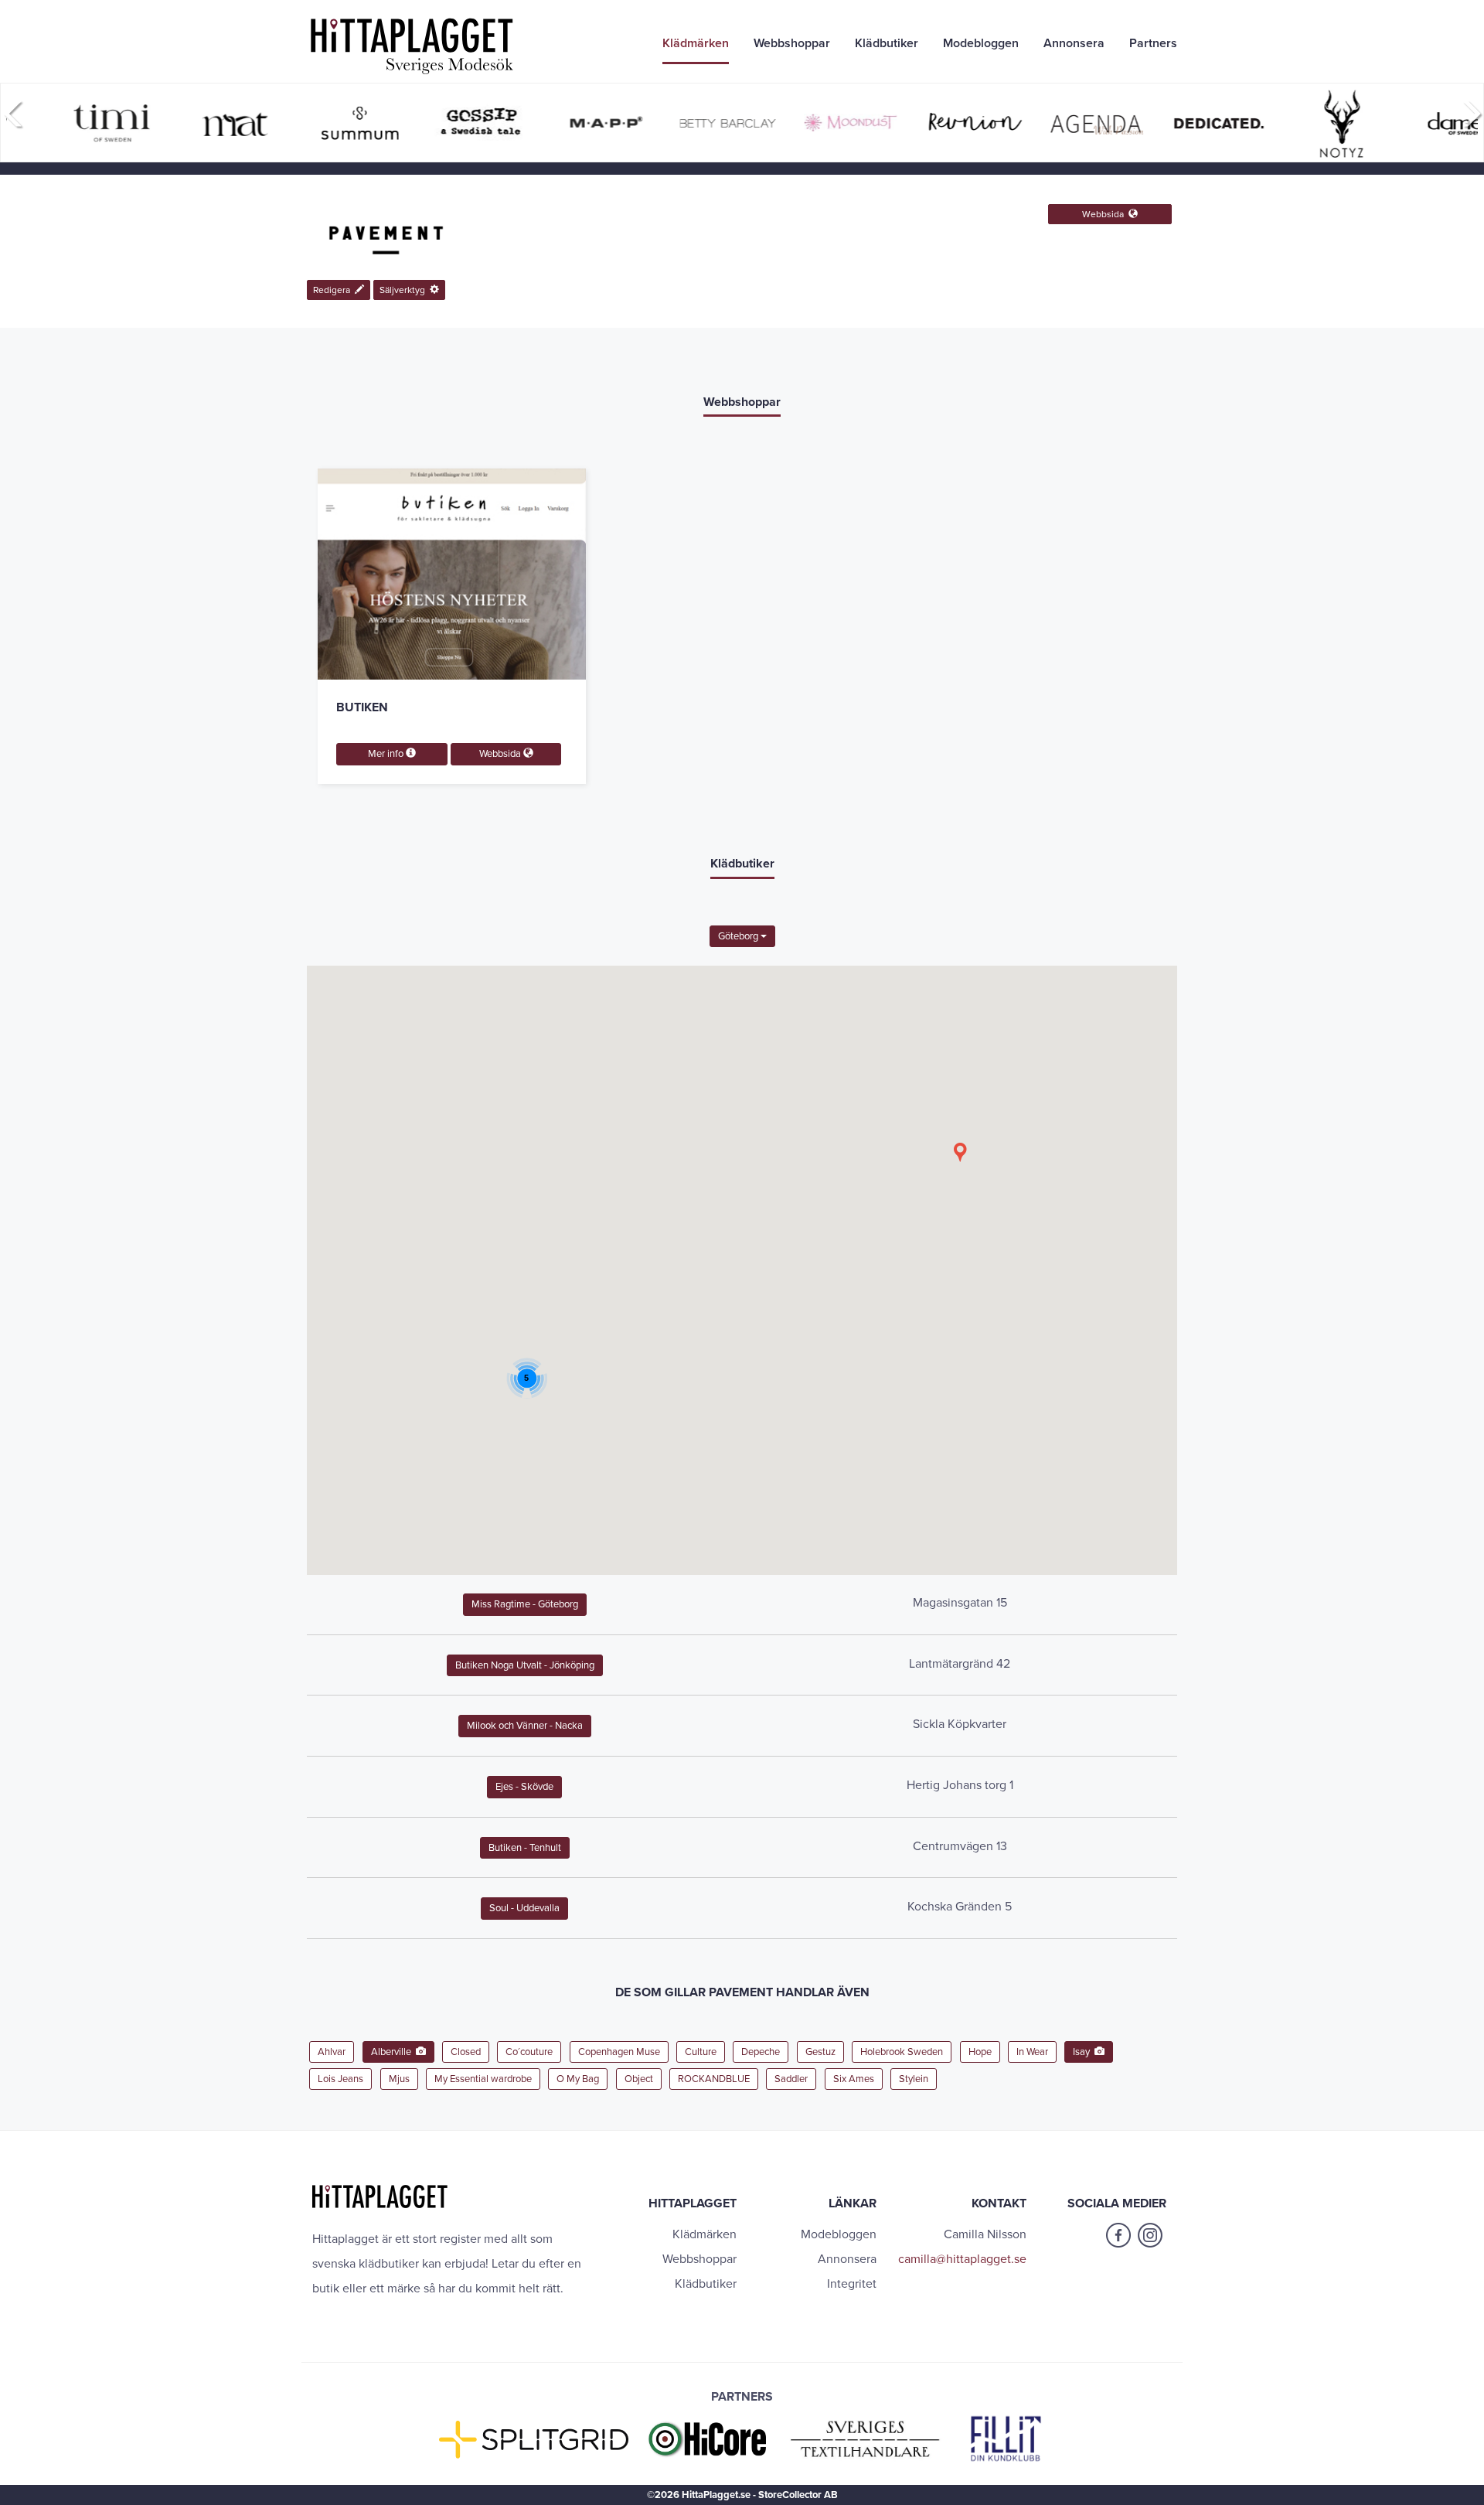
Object (639, 2079)
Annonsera (1074, 43)
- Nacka (525, 1726)
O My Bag (578, 2079)
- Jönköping (525, 1665)
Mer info (387, 754)
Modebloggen (981, 43)
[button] (960, 1152)
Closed (466, 2052)
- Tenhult (525, 1848)
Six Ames (854, 2079)
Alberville (393, 2052)
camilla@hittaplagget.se (962, 2259)
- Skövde (524, 1787)
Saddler (791, 2079)
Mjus (399, 2079)
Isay (1084, 2052)
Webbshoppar (792, 43)
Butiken (362, 707)
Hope (980, 2052)
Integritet (852, 2284)
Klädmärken (696, 43)
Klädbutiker (887, 43)
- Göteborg (525, 1604)
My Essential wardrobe (483, 2079)
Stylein (914, 2079)
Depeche (761, 2052)
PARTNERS (742, 2397)
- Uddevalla (524, 1908)
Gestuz (820, 2052)
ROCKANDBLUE (714, 2079)
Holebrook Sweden (902, 2052)
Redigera (334, 290)
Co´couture (529, 2052)
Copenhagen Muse (619, 2052)
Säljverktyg (405, 290)
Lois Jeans (340, 2079)
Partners (1153, 43)
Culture (701, 2052)
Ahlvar (332, 2052)
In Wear (1032, 2052)
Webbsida (1105, 214)
